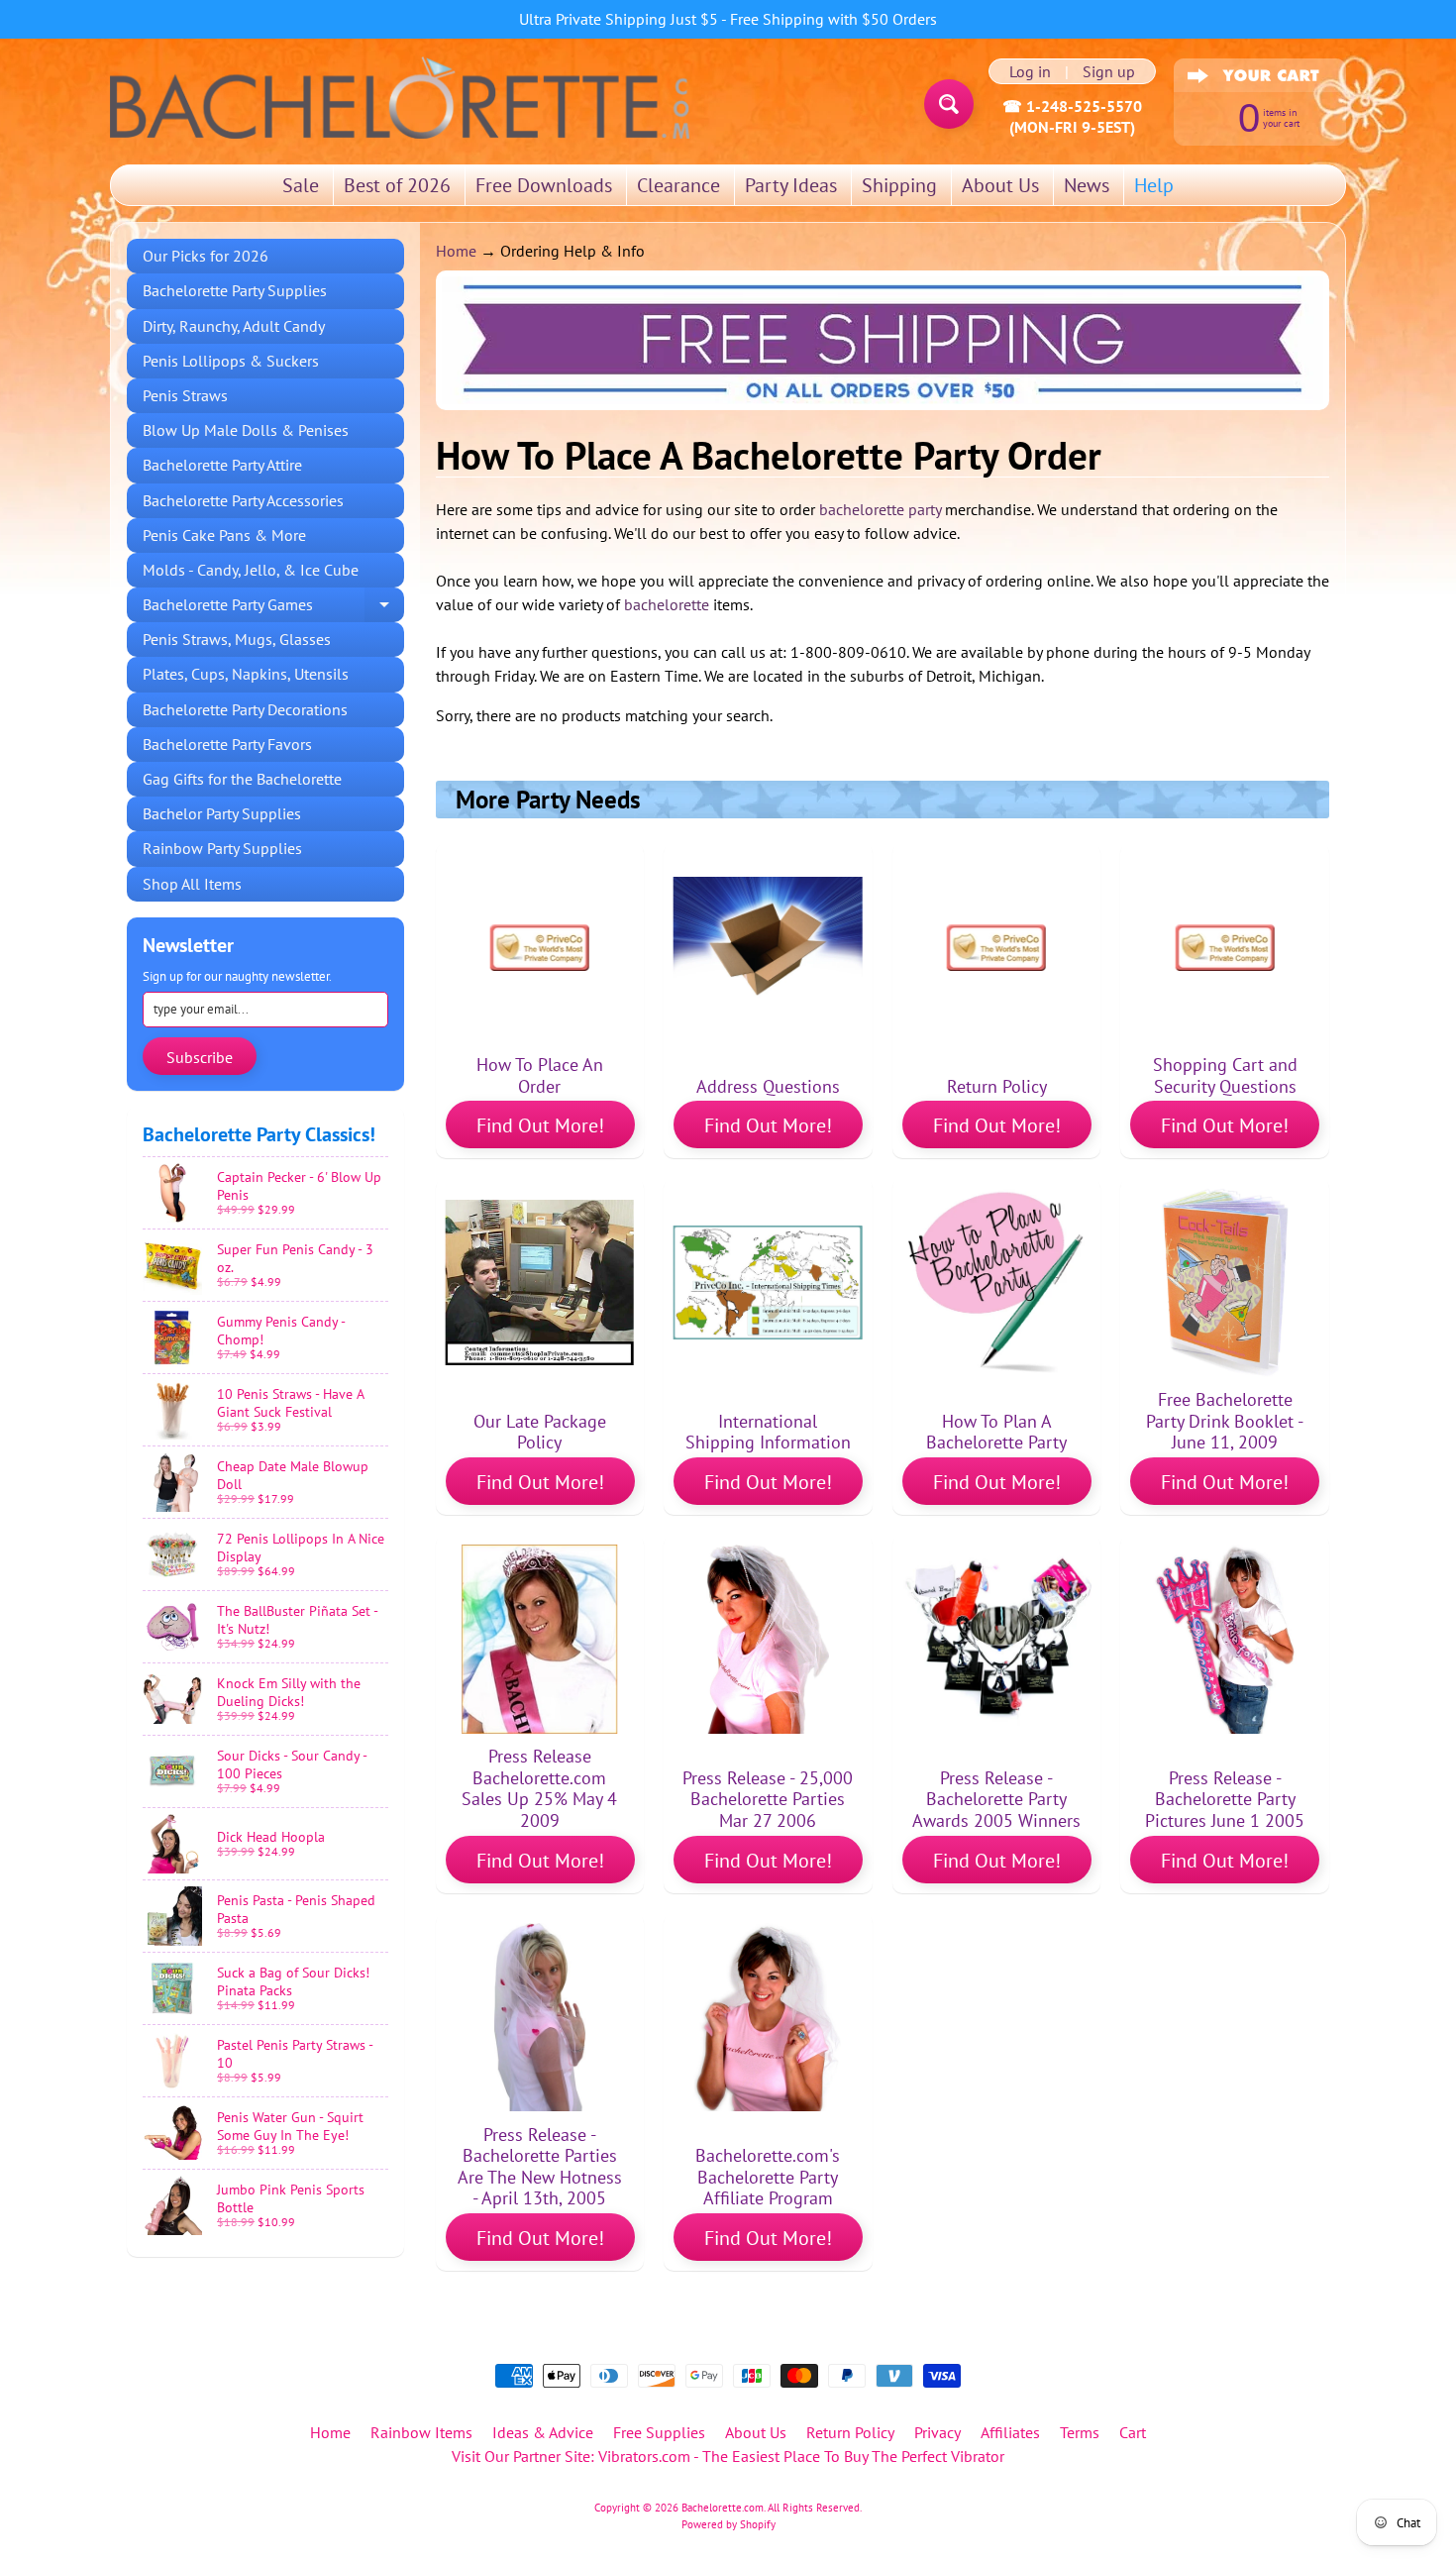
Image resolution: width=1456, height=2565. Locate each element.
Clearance (678, 185)
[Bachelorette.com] (400, 96)
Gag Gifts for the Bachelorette (242, 779)
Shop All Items (192, 884)
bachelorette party (880, 509)
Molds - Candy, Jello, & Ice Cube (251, 570)
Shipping (899, 185)
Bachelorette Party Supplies (235, 290)
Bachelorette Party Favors (227, 744)
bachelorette (667, 604)
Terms (1080, 2432)
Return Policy (850, 2432)
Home (456, 251)
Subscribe (200, 1057)
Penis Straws (185, 395)
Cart (1133, 2432)
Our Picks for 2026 (206, 256)
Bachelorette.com (723, 2508)
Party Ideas (791, 185)
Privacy (937, 2432)
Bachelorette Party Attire (222, 465)
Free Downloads (544, 185)
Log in (1030, 71)
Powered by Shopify (728, 2524)
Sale (301, 185)
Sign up (1109, 71)
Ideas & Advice (543, 2432)
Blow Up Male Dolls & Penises (246, 430)
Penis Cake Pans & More (224, 535)
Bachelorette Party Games (273, 608)
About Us (1000, 185)
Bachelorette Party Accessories (243, 500)
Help (1154, 185)
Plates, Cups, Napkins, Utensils (246, 674)
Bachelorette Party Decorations (245, 709)
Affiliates (1010, 2432)
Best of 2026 (397, 185)
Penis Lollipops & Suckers (231, 361)
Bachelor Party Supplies (222, 813)
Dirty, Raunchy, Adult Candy (234, 326)
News (1087, 185)
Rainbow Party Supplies (222, 848)
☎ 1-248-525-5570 (1072, 106)
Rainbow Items (421, 2432)
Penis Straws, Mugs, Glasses (237, 639)
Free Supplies (659, 2432)
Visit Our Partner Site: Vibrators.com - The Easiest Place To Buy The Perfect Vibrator (728, 2456)
